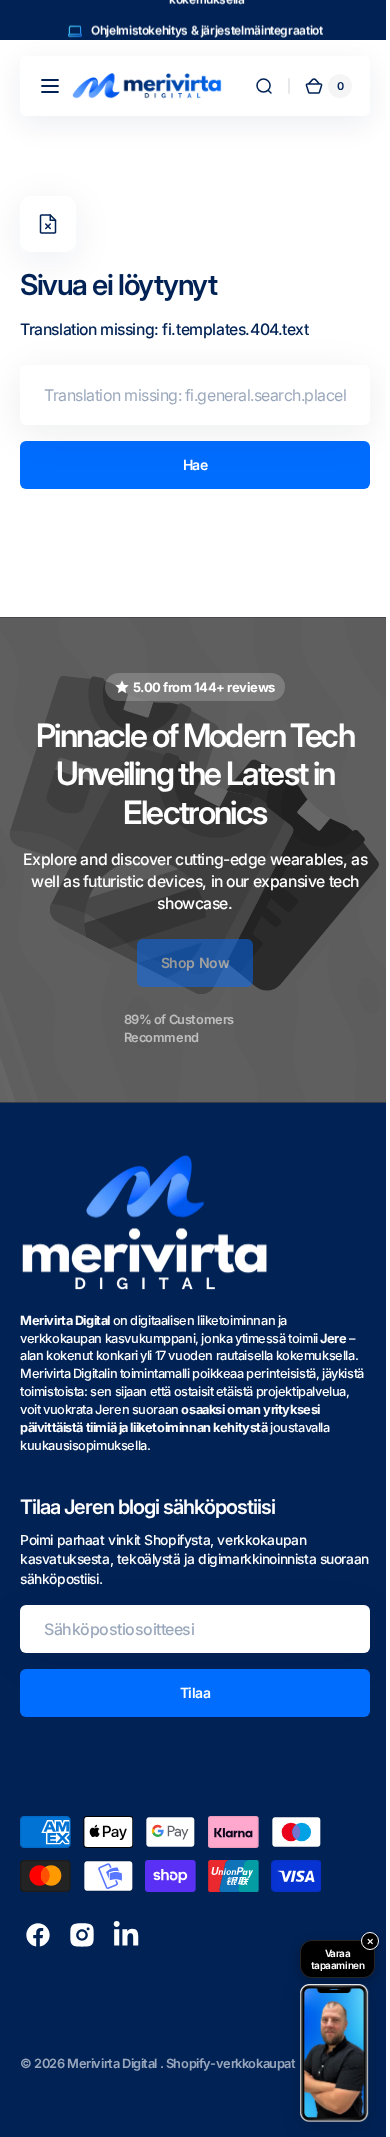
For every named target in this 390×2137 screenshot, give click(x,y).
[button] (50, 86)
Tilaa (187, 1692)
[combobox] (187, 395)
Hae (187, 464)
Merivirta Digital (113, 2063)
